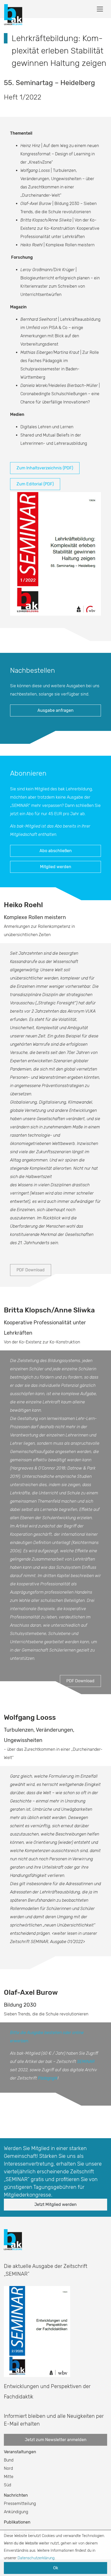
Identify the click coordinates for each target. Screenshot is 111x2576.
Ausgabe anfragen (55, 710)
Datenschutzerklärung (36, 2558)
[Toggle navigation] (100, 9)
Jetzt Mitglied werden (55, 2204)
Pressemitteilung (20, 2504)
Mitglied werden (56, 867)
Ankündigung (16, 2512)
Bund (9, 2460)
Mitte (9, 2477)
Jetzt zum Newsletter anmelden (56, 2440)
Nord (8, 2468)
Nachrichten (16, 2495)
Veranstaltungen (20, 2452)
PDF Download (31, 1270)
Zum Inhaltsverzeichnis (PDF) (45, 468)
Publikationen (17, 2522)
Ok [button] (56, 2568)
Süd (7, 2485)
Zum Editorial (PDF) (35, 484)
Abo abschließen (56, 851)
